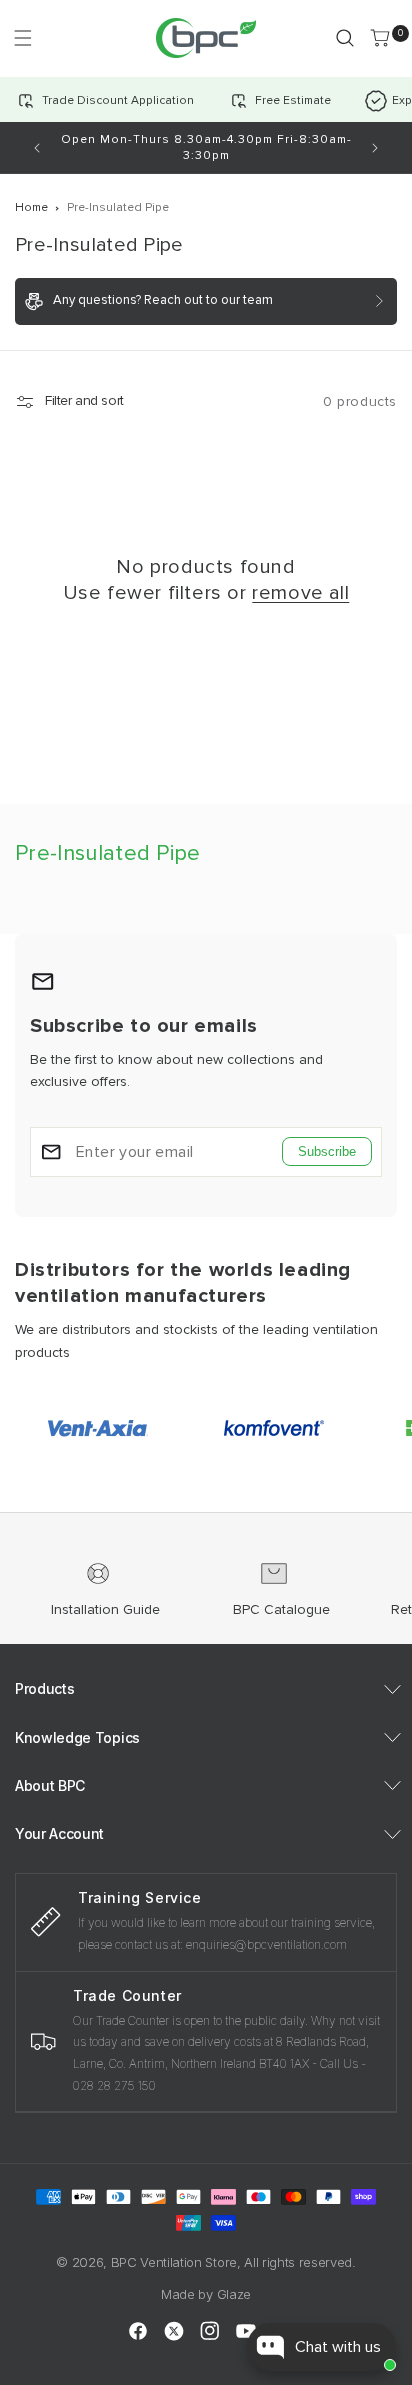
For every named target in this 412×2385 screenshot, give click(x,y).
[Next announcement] (375, 148)
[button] (22, 37)
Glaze (234, 2294)
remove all (300, 593)
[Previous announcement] (37, 148)
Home (31, 207)
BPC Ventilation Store (174, 2262)
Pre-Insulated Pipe (118, 207)
